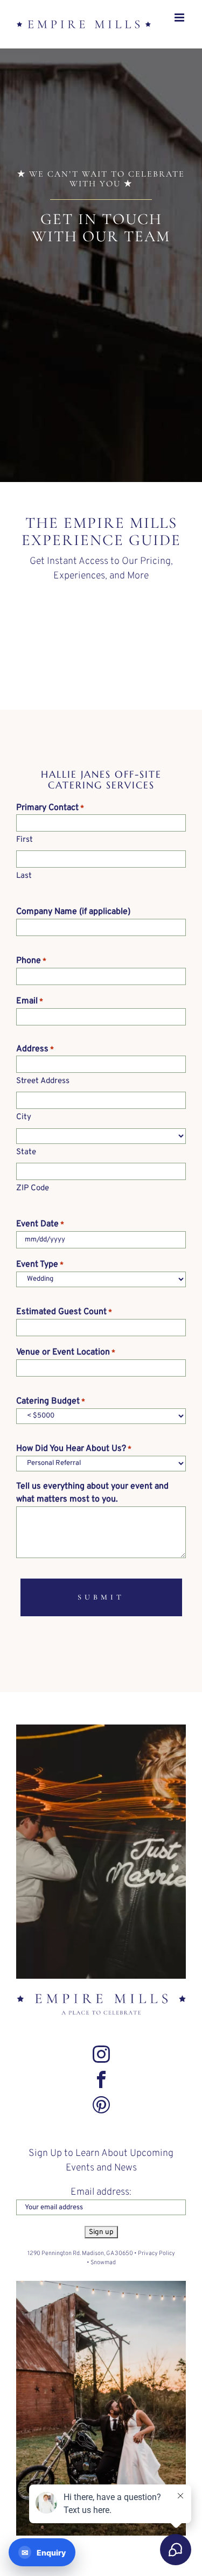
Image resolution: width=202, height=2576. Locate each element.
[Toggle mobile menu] (180, 43)
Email (30, 1013)
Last (24, 887)
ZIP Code (33, 1200)
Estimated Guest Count (64, 1323)
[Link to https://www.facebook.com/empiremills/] (101, 2091)
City (24, 1129)
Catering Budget (51, 1413)
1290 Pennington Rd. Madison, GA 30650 (80, 2265)
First (25, 851)
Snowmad (103, 2274)
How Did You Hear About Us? (74, 1460)
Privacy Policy (156, 2265)
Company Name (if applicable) (73, 923)
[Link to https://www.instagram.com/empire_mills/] (101, 2065)
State (26, 1164)
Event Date (40, 1235)
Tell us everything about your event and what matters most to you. (92, 1504)
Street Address (43, 1092)
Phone (31, 972)
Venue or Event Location (66, 1364)
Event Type (40, 1276)
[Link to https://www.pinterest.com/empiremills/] (101, 2116)
